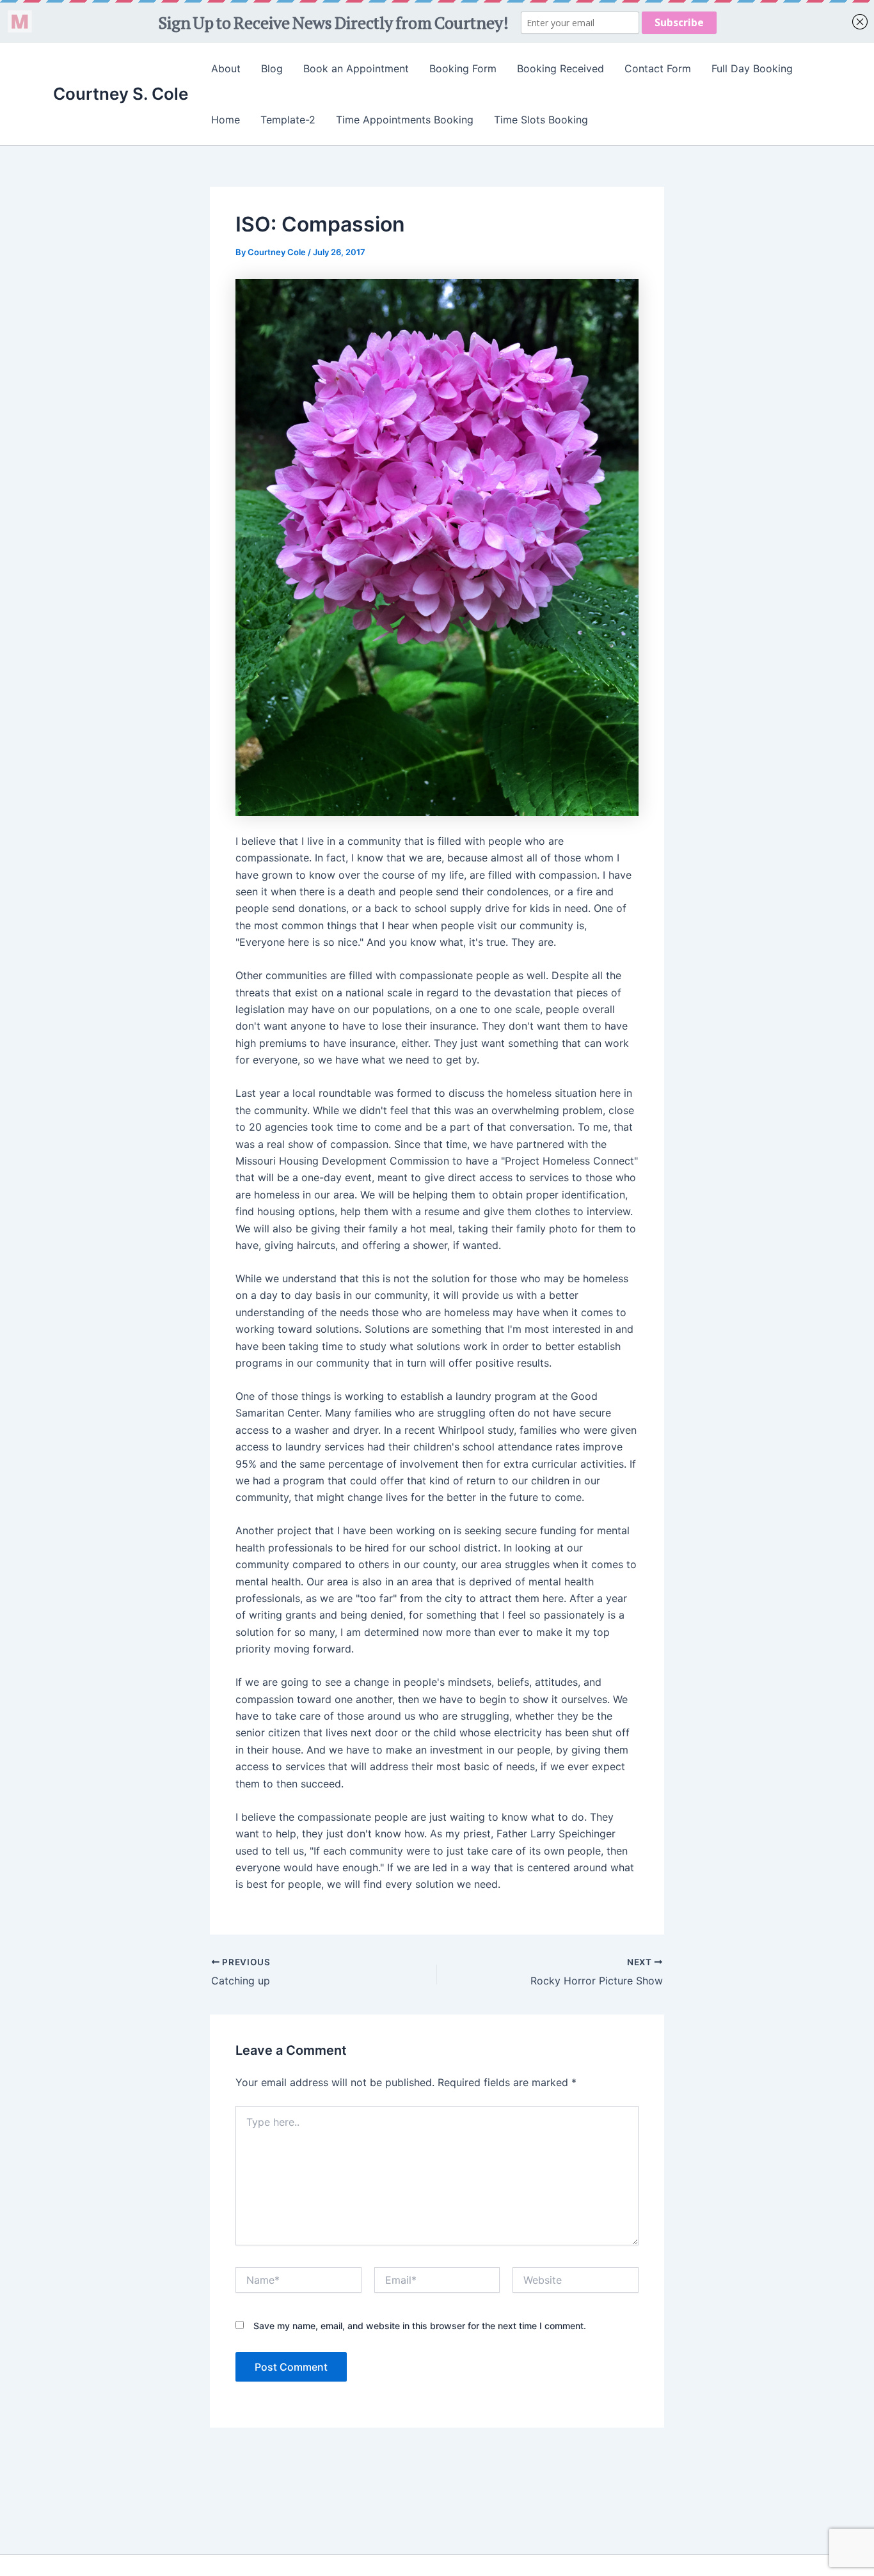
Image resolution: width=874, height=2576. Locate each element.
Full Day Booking (752, 68)
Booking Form (463, 68)
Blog (272, 68)
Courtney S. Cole (121, 94)
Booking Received (560, 68)
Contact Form (658, 68)
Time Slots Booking (541, 120)
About (226, 68)
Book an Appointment (356, 68)
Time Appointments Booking (405, 120)
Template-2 (288, 120)
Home (226, 120)
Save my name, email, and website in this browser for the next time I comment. (420, 2326)
